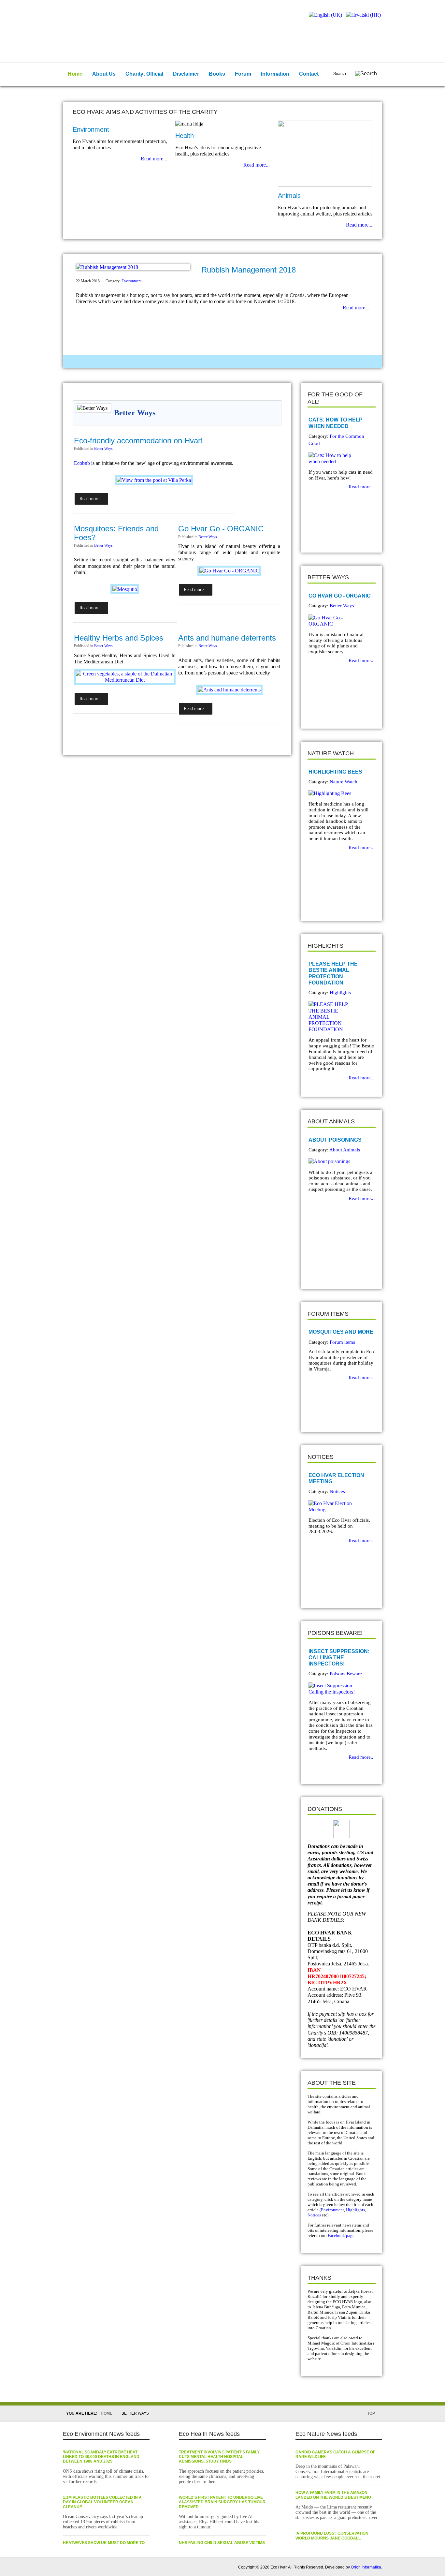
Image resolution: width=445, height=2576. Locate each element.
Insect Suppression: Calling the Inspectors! (339, 1658)
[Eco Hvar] (105, 22)
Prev (317, 536)
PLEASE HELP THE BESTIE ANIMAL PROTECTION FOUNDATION (333, 973)
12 (243, 362)
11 (233, 362)
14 (264, 362)
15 (275, 362)
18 (306, 362)
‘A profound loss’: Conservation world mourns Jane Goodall (332, 2536)
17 (295, 362)
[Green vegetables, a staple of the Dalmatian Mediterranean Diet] (125, 680)
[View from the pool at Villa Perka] (154, 480)
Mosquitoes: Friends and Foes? (116, 533)
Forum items (342, 1342)
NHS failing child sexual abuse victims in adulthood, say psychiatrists (222, 2545)
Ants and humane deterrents (227, 638)
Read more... (154, 159)
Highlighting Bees (335, 772)
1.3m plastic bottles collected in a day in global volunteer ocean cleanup (102, 2502)
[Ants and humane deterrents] (229, 690)
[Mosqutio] (125, 589)
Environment (131, 281)
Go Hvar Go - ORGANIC (221, 529)
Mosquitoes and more (341, 1332)
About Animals (345, 1150)
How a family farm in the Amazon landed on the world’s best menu (333, 2495)
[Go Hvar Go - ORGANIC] (229, 571)
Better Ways (103, 449)
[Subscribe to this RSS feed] (276, 390)
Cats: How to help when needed (336, 423)
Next (327, 536)
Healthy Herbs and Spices (119, 638)
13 (254, 362)
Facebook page (341, 2235)
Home (107, 2413)
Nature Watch (344, 782)
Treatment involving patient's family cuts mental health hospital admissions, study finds (219, 2457)
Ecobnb (82, 463)
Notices (337, 1491)
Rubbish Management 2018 (249, 270)
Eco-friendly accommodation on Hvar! (138, 441)
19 (316, 362)
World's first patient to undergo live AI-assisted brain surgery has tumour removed (222, 2502)
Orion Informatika (366, 2567)
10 (223, 362)
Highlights (340, 993)
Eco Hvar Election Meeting (336, 1478)
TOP (371, 2413)
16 (285, 362)
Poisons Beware (346, 1674)
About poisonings (335, 1140)
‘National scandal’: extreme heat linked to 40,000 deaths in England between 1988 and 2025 (101, 2457)
